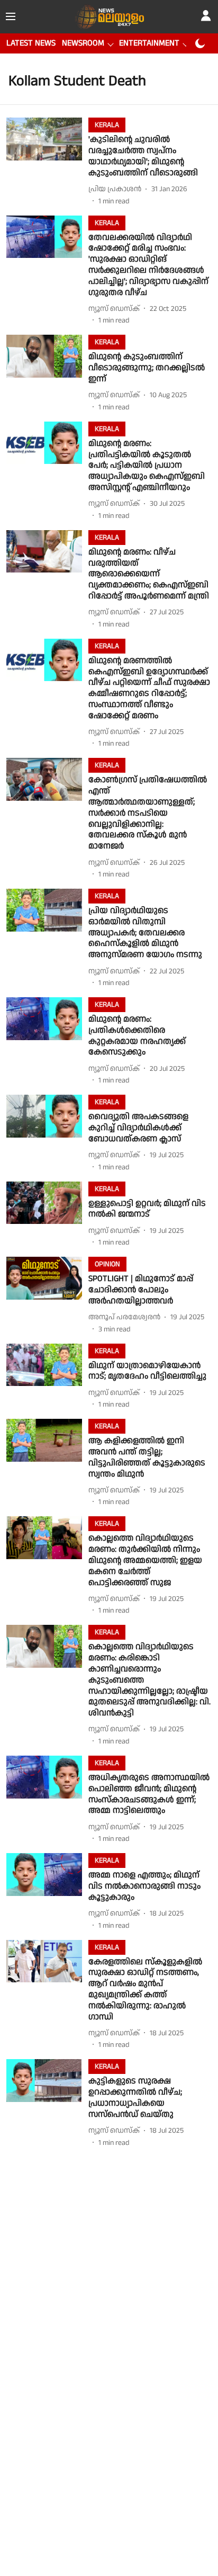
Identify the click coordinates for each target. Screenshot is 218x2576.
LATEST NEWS (31, 43)
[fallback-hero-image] (47, 162)
